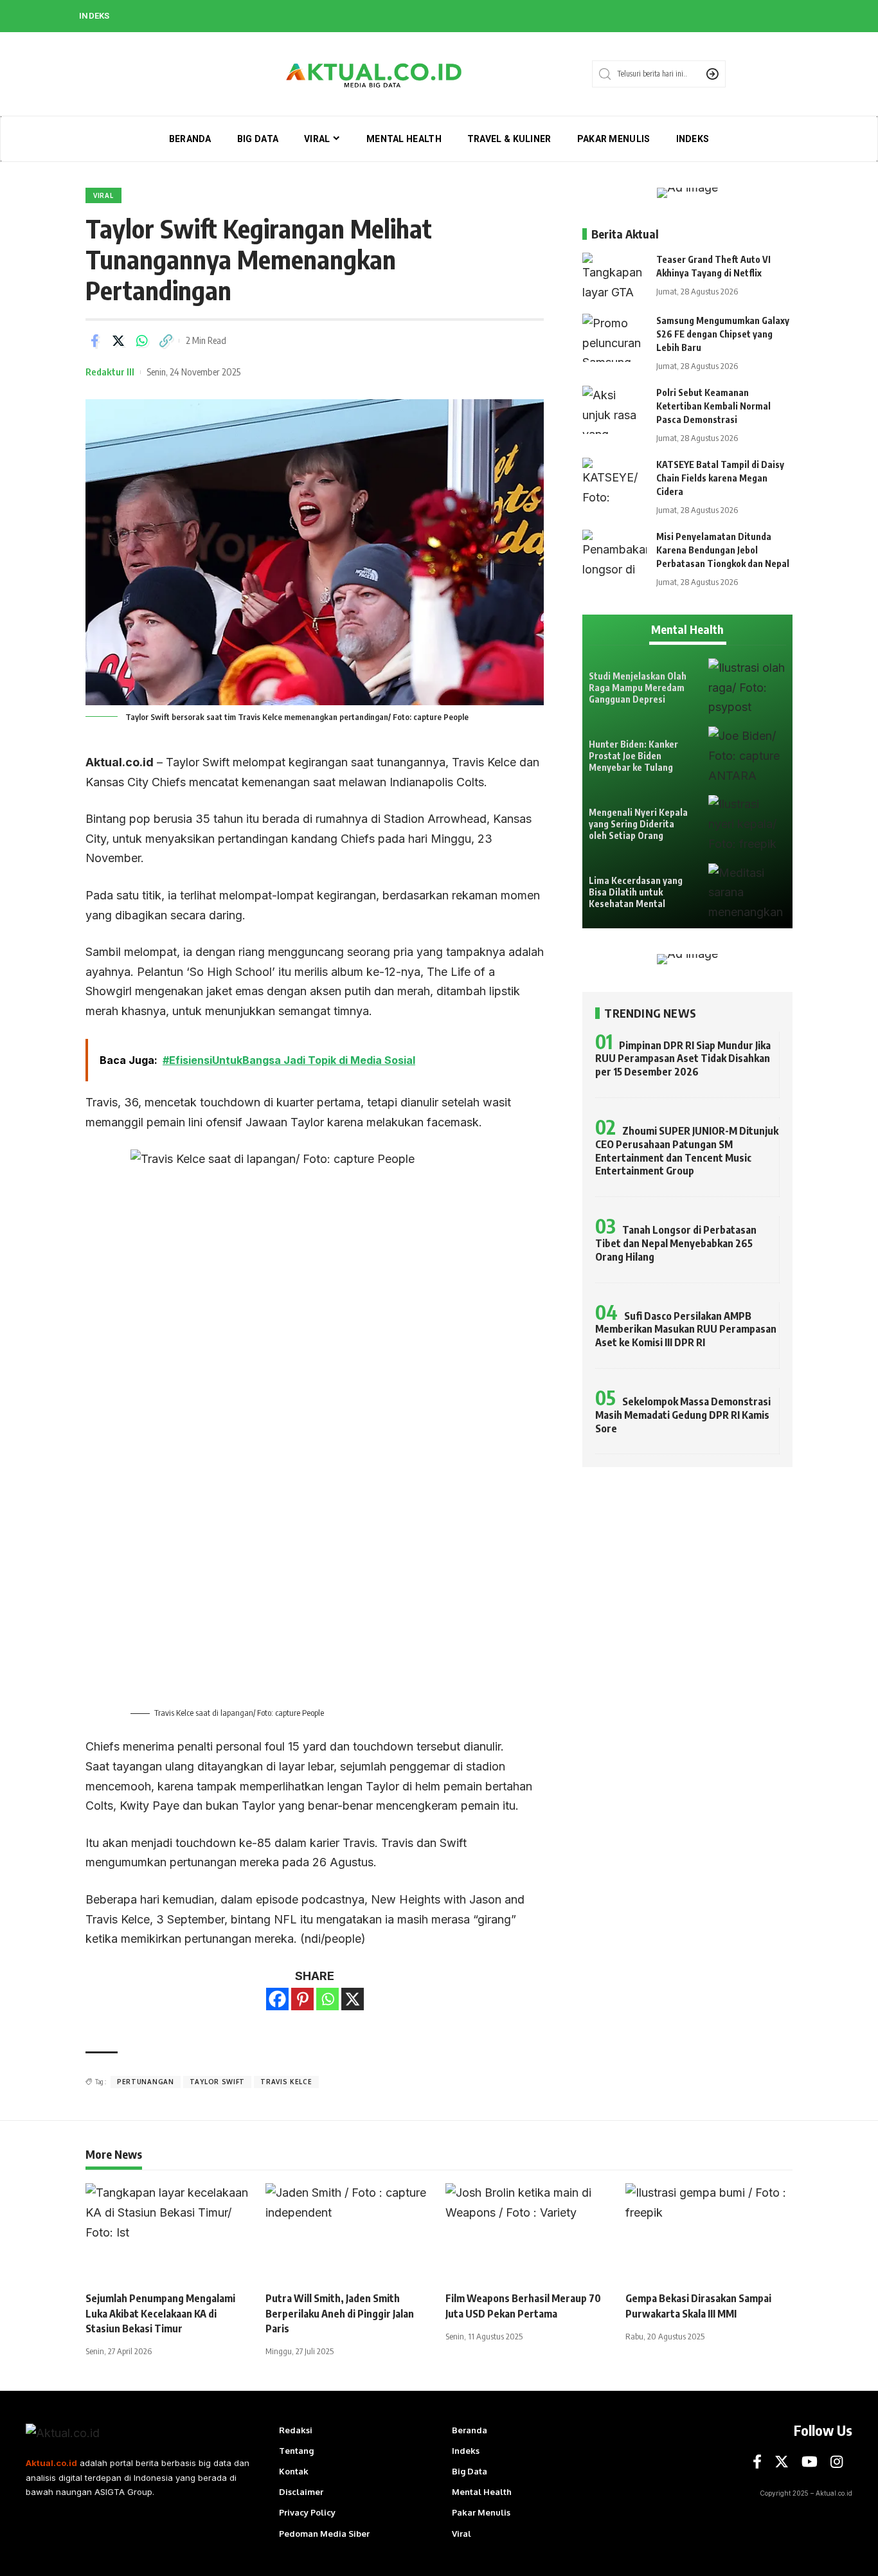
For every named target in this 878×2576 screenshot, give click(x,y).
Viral (103, 195)
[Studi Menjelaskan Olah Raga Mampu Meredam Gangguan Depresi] (747, 688)
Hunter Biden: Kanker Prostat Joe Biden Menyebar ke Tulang (633, 756)
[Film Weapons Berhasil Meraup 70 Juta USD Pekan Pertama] (529, 2233)
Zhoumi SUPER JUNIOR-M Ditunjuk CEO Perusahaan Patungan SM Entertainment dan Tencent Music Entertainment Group (687, 1151)
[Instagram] (837, 2462)
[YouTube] (810, 2462)
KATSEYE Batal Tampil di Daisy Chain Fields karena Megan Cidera (720, 478)
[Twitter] (782, 2462)
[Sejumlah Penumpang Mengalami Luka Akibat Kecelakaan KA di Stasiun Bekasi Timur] (169, 2233)
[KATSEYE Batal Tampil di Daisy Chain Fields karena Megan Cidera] (614, 482)
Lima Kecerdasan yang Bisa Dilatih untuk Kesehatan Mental (636, 892)
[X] (353, 1999)
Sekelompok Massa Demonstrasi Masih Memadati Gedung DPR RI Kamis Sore (683, 1415)
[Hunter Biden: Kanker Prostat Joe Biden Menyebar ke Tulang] (747, 756)
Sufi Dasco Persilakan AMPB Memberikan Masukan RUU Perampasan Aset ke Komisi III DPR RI (686, 1329)
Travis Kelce (286, 2082)
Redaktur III (110, 372)
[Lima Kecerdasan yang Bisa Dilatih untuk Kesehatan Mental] (747, 893)
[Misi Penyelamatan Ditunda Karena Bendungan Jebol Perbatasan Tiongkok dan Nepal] (614, 554)
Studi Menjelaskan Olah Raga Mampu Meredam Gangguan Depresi (638, 688)
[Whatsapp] (327, 1999)
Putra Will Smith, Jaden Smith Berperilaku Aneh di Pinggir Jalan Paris (340, 2313)
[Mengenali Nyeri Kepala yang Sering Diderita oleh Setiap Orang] (747, 824)
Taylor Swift (217, 2082)
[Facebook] (277, 1999)
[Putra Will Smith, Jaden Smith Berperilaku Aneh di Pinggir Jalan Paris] (349, 2233)
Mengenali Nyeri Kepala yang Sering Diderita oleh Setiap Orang (638, 824)
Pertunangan (146, 2082)
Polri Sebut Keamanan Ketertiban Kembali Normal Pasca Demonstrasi (713, 406)
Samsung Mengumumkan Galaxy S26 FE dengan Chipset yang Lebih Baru (723, 334)
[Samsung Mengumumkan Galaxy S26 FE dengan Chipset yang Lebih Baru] (614, 338)
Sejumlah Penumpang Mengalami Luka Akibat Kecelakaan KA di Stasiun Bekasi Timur (160, 2313)
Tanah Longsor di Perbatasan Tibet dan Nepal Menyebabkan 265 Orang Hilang (676, 1243)
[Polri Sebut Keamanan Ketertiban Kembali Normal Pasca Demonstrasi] (614, 410)
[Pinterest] (302, 1999)
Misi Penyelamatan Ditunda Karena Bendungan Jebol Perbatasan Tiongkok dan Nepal (723, 550)
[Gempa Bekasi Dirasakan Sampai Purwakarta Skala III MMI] (709, 2233)
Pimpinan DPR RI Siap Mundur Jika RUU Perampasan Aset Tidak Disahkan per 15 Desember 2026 (683, 1059)
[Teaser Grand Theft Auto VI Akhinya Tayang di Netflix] (614, 277)
